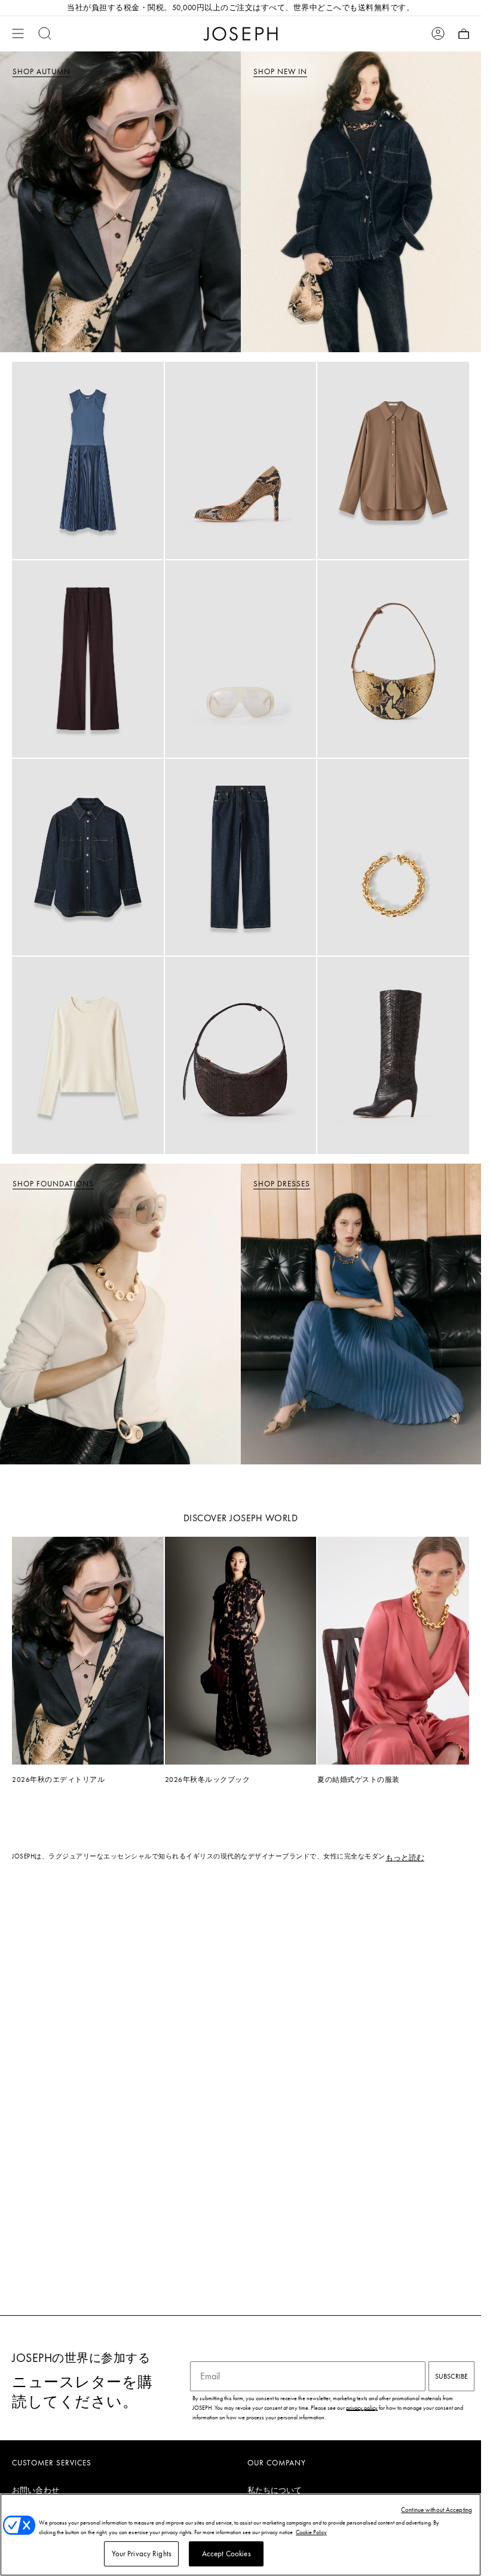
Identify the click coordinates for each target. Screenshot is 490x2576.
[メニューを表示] (18, 33)
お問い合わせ (36, 2490)
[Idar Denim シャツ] (88, 857)
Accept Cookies (226, 2554)
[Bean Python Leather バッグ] (393, 659)
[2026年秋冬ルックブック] (241, 1651)
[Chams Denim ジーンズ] (241, 857)
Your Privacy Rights (142, 2554)
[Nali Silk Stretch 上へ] (88, 1055)
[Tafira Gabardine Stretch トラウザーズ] (88, 659)
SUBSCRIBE (451, 2376)
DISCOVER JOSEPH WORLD (241, 1518)
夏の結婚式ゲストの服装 (359, 1780)
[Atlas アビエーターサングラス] (241, 659)
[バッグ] (464, 33)
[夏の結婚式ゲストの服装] (393, 1651)
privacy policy (362, 2408)
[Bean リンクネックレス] (393, 857)
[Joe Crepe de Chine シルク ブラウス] (393, 460)
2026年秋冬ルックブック (208, 1780)
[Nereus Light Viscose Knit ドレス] (88, 460)
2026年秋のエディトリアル (58, 1780)
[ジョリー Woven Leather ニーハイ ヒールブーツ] (393, 1055)
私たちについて (275, 2490)
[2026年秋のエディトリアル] (88, 1650)
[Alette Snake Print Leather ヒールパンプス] (241, 460)
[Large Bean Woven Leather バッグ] (241, 1055)
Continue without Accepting (437, 2510)
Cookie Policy (311, 2532)
